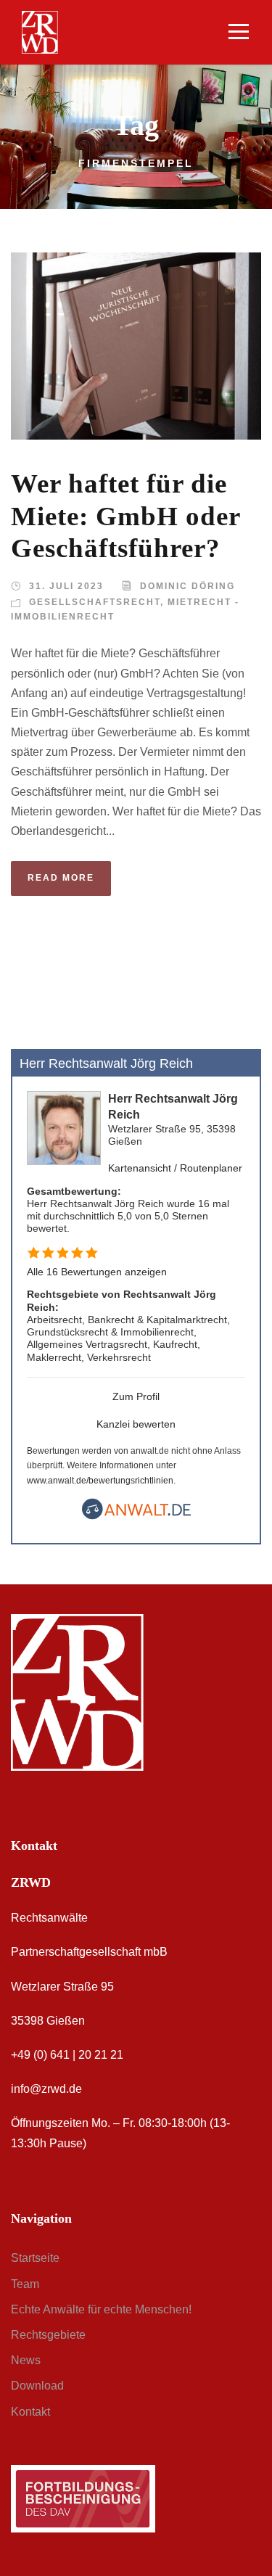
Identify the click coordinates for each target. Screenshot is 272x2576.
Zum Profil (136, 1396)
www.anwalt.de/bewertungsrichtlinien (100, 1481)
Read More (61, 878)
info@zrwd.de (46, 2089)
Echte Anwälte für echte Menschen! (101, 2309)
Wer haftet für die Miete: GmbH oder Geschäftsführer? (125, 516)
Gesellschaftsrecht (95, 602)
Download (37, 2386)
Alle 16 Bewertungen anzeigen (97, 1272)
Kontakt (30, 2412)
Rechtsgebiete (48, 2335)
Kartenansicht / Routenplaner (175, 1168)
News (26, 2360)
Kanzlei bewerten (136, 1424)
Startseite (35, 2258)
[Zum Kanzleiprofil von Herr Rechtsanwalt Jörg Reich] (64, 1127)
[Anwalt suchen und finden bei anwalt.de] (136, 1516)
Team (25, 2284)
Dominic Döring (187, 586)
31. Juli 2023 (66, 586)
